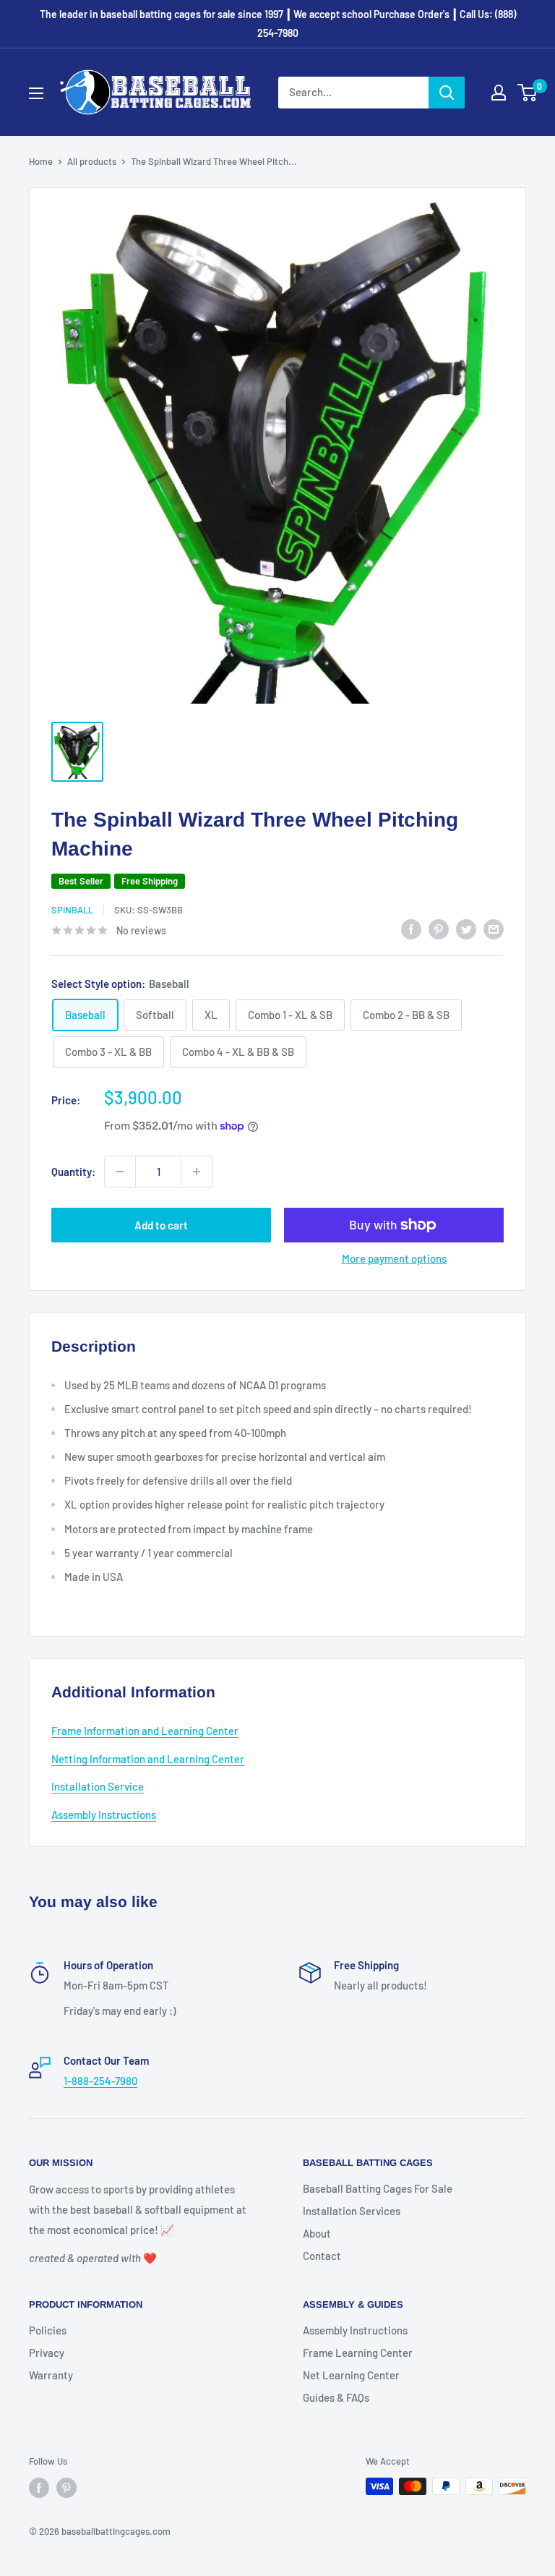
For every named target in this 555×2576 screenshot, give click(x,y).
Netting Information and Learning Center (148, 1759)
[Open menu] (36, 93)
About (317, 2233)
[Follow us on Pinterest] (66, 2488)
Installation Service (98, 1786)
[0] (528, 93)
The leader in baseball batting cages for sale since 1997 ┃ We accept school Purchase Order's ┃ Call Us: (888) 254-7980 (278, 24)
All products (92, 161)
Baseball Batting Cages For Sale (378, 2188)
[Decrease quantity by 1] (120, 1172)
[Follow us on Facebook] (39, 2488)
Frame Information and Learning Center (145, 1731)
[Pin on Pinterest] (439, 929)
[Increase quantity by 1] (197, 1172)
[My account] (499, 93)
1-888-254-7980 (100, 2081)
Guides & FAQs (336, 2397)
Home (41, 161)
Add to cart (161, 1225)
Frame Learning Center (358, 2353)
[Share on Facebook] (411, 929)
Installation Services (352, 2211)
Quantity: (73, 1172)
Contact (322, 2256)
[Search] (447, 93)
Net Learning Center (351, 2375)
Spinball (72, 910)
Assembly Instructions (104, 1814)
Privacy (47, 2353)
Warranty (51, 2375)
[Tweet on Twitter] (466, 929)
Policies (48, 2330)
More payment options (394, 1258)
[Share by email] (494, 929)
